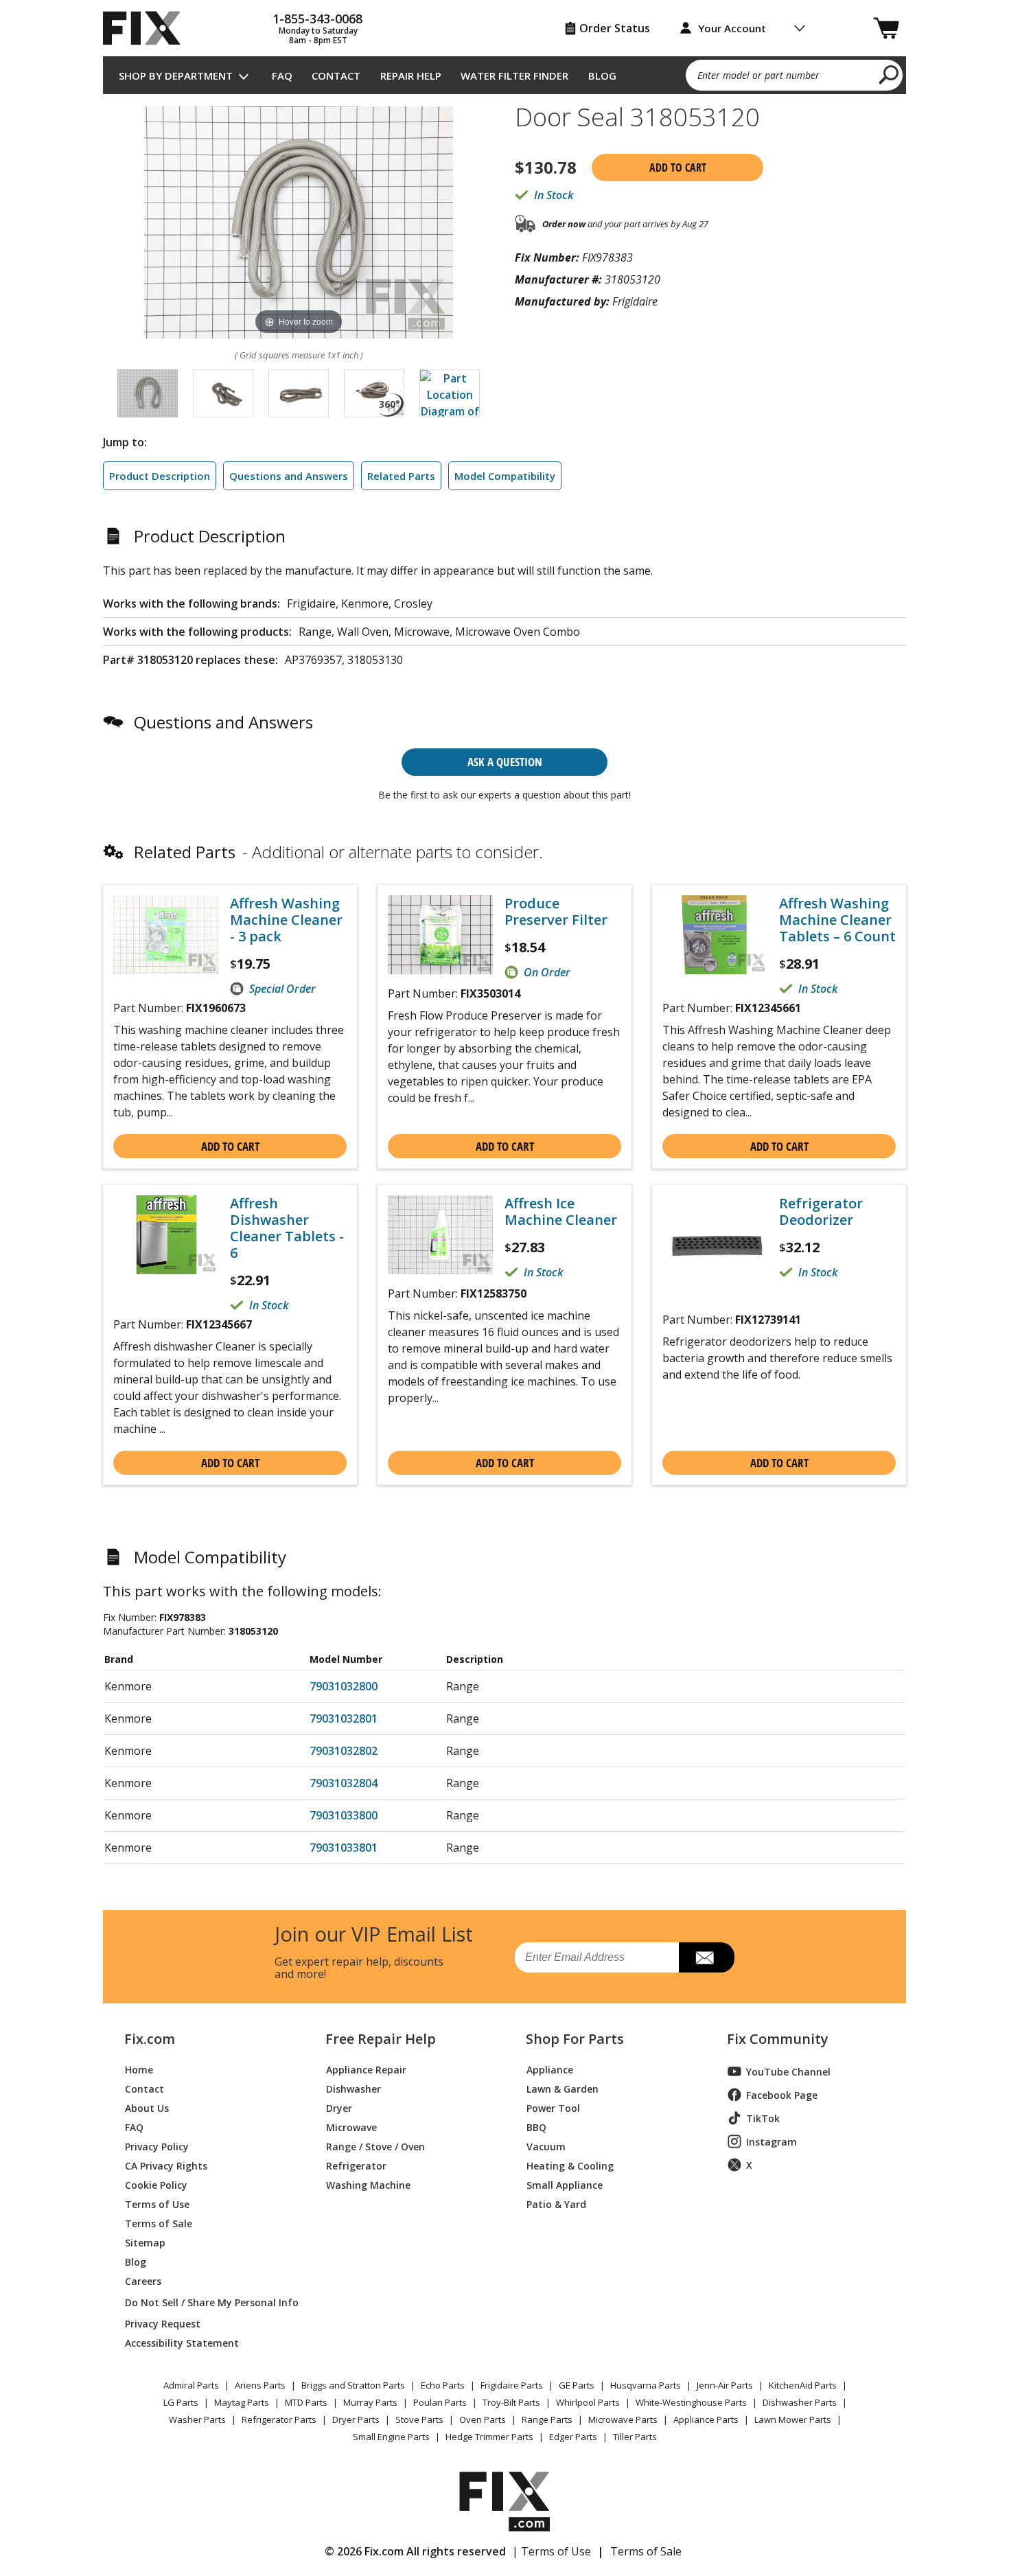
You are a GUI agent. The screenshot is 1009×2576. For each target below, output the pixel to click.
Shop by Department (176, 76)
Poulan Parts (440, 2402)
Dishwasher (353, 2088)
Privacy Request (163, 2323)
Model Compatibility (505, 476)
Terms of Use (157, 2204)
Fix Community (778, 2039)
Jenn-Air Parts (725, 2385)
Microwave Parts (623, 2419)
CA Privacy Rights (166, 2165)
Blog (602, 76)
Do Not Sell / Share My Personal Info (206, 2302)
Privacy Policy (157, 2146)
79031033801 (344, 1848)
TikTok (763, 2118)
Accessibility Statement (182, 2342)
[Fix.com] (148, 28)
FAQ (282, 76)
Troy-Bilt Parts (511, 2402)
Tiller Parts (635, 2437)
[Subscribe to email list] (707, 1957)
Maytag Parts (242, 2402)
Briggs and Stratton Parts (353, 2385)
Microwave (351, 2127)
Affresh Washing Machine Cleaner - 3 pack (286, 920)
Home (139, 2069)
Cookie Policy (156, 2184)
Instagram (772, 2142)
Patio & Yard (556, 2204)
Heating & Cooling (570, 2165)
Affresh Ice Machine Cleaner (561, 1212)
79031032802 (344, 1751)
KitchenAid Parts (803, 2385)
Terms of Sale (159, 2223)
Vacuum (546, 2146)
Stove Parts (419, 2419)
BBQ (536, 2127)
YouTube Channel (788, 2072)
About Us (147, 2107)
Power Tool (553, 2107)
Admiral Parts (191, 2385)
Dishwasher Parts (800, 2402)
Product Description (160, 476)
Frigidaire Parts (512, 2385)
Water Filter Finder (514, 76)
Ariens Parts (260, 2385)
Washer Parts (197, 2419)
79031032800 (344, 1686)
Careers (143, 2280)
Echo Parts (443, 2385)
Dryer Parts (356, 2419)
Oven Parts (483, 2419)
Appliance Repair (366, 2069)
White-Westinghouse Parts (691, 2402)
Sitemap (145, 2242)
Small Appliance (565, 2184)
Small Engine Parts (391, 2437)
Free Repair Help (381, 2039)
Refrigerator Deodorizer (821, 1212)
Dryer (339, 2107)
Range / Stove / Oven (375, 2146)
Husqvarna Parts (646, 2385)
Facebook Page (782, 2095)
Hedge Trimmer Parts (489, 2437)
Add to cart (678, 168)
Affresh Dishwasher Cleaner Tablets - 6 (287, 1228)
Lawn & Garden (563, 2088)
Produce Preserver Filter (556, 912)
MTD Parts (306, 2402)
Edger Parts (573, 2437)
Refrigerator (356, 2165)
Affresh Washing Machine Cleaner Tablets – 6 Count (837, 920)
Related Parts (401, 476)
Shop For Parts (575, 2039)
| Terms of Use (552, 2551)
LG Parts (181, 2402)
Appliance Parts (706, 2419)
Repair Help (411, 76)
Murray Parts (370, 2402)
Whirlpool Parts (588, 2402)
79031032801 (344, 1718)
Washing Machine (368, 2184)
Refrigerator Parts (279, 2419)
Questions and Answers (289, 476)
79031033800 (344, 1815)
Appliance (550, 2069)
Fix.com (150, 2039)
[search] (889, 74)
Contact (336, 76)
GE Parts (577, 2385)
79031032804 (344, 1783)
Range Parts (547, 2419)
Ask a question (505, 762)
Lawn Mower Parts (793, 2419)
